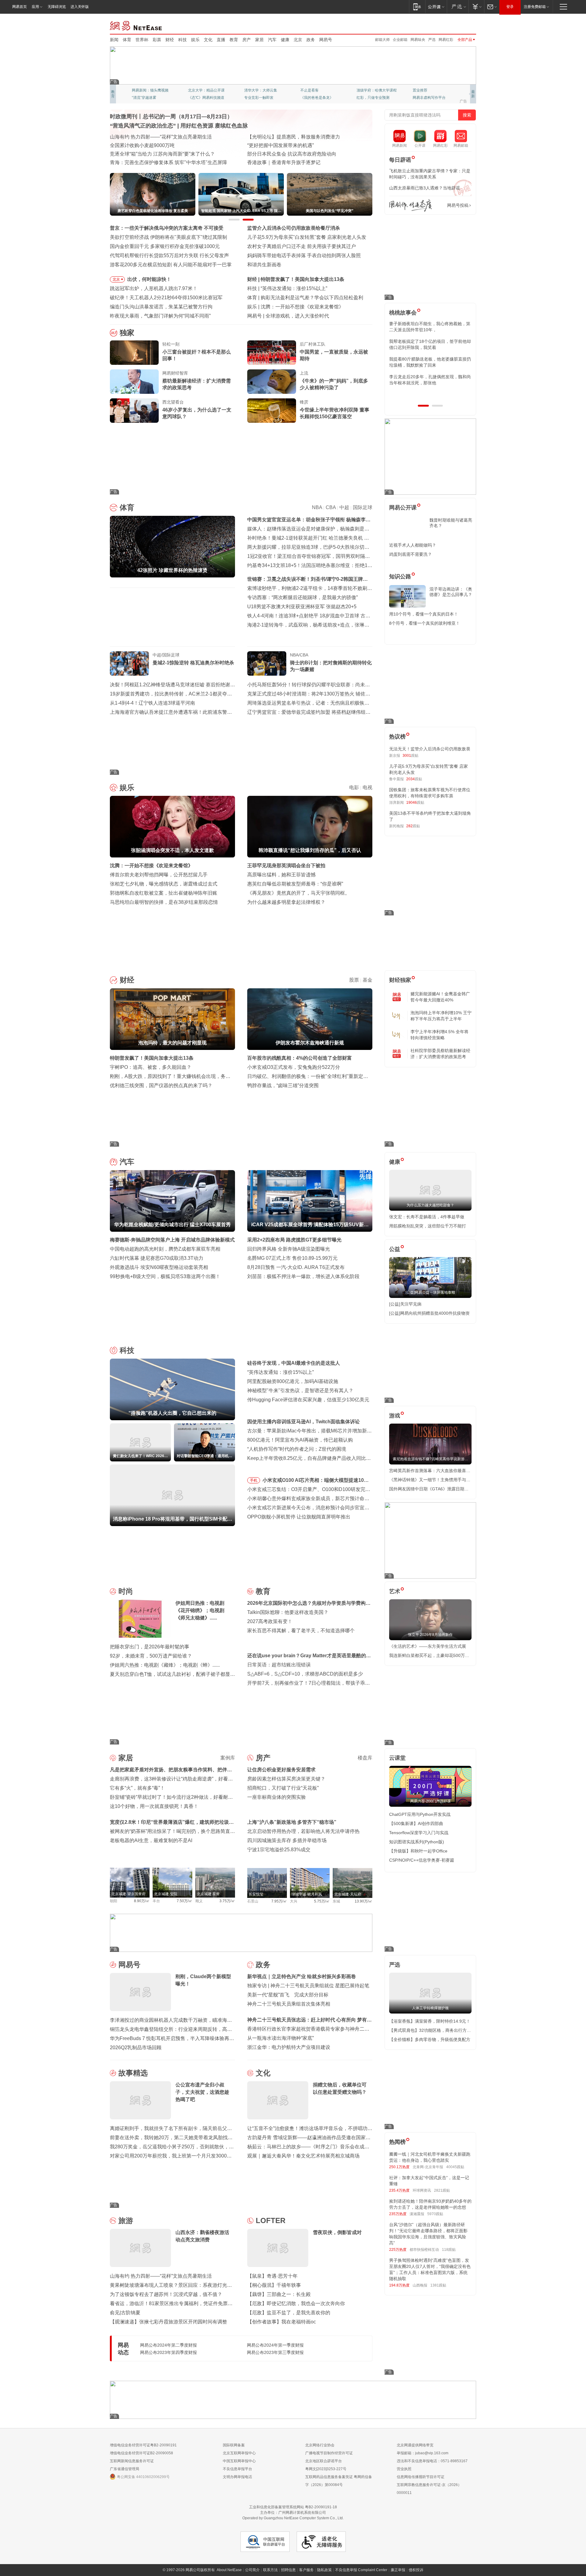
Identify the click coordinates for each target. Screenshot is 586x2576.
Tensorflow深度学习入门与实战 (419, 1833)
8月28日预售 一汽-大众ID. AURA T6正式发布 (296, 1267)
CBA (331, 507)
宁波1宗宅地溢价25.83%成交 (279, 1850)
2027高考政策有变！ (270, 1621)
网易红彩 (446, 40)
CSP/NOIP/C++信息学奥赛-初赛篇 (422, 1860)
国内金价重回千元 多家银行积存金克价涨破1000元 (165, 246)
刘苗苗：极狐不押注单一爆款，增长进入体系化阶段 (303, 1276)
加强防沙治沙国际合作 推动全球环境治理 (292, 154)
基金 (367, 980)
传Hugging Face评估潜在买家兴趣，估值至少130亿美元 (308, 1400)
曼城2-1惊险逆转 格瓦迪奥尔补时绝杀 (193, 663)
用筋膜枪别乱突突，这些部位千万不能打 (428, 1226)
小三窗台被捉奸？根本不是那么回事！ (197, 355)
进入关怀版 (80, 7)
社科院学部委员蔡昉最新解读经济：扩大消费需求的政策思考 (440, 1054)
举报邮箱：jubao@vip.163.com (423, 2453)
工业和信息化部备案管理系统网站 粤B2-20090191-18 (293, 2507)
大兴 (294, 1901)
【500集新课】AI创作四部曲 (416, 1823)
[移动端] (417, 7)
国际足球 (363, 507)
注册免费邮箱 (535, 7)
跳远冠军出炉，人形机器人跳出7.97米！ (154, 288)
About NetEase (229, 2570)
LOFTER (271, 2220)
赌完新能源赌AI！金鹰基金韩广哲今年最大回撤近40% (440, 997)
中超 (344, 507)
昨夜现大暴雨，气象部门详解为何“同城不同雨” (160, 316)
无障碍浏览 (57, 7)
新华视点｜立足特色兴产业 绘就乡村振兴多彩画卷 (302, 1976)
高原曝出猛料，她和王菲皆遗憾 (281, 875)
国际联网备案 (234, 2445)
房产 (247, 40)
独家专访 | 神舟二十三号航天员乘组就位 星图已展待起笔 (308, 1986)
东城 (336, 1901)
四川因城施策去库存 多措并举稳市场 (287, 1840)
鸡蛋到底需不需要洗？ (411, 554)
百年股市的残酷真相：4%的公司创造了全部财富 (300, 1058)
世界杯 (142, 40)
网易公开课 (403, 508)
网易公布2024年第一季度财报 (275, 2345)
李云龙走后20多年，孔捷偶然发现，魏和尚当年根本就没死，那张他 (430, 380)
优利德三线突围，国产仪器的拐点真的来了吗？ (161, 1085)
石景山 (253, 1901)
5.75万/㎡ (322, 1901)
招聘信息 (288, 2570)
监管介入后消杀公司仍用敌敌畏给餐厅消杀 (294, 228)
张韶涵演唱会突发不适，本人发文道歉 (302, 307)
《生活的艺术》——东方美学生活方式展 (428, 1646)
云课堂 (397, 1758)
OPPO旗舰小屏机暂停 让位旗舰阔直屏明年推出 (299, 1517)
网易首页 (20, 7)
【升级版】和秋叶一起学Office (418, 1851)
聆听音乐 (251, 90)
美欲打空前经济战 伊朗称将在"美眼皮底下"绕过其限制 (168, 237)
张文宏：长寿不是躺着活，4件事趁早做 (427, 1217)
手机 (254, 1480)
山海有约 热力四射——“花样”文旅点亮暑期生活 (161, 2276)
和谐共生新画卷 (264, 265)
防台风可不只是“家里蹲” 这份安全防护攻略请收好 (163, 145)
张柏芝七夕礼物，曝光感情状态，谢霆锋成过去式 (164, 884)
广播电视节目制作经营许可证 (329, 2453)
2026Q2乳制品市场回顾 (136, 2048)
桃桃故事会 (403, 313)
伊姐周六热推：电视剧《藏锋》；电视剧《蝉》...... (165, 1665)
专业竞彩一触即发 (427, 98)
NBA (317, 507)
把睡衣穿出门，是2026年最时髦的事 (150, 1647)
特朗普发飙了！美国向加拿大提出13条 (152, 1058)
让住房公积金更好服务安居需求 (281, 1770)
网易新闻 (136, 25)
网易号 (326, 40)
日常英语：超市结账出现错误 (279, 1665)
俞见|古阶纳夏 (125, 2313)
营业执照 (404, 2469)
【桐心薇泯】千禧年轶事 (274, 2285)
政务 (311, 40)
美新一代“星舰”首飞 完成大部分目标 (288, 1995)
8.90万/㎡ (142, 1901)
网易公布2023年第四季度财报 (168, 2352)
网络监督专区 (456, 25)
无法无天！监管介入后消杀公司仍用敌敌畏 (430, 749)
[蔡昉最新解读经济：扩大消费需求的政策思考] (134, 382)
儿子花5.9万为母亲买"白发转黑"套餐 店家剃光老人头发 (307, 237)
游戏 (395, 1416)
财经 (170, 40)
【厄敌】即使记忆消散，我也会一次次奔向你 (296, 2303)
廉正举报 (398, 2570)
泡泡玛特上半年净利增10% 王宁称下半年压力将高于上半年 (441, 1016)
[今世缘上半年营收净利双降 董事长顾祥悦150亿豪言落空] (272, 411)
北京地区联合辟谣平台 (324, 2461)
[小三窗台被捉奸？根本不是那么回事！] (134, 353)
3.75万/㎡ (227, 1901)
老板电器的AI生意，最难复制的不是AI (151, 1840)
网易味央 (418, 40)
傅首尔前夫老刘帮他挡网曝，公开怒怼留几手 (159, 875)
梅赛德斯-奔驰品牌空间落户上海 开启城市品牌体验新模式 (172, 1240)
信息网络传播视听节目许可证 (421, 2477)
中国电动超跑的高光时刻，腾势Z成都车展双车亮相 (165, 1249)
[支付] (476, 7)
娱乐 (195, 40)
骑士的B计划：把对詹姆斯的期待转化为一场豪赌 (331, 666)
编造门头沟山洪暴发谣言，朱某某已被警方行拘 (161, 307)
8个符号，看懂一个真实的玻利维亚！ (425, 623)
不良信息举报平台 (237, 2469)
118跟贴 (449, 2250)
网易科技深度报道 (315, 98)
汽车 (272, 40)
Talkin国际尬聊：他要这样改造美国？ (288, 1612)
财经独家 (400, 980)
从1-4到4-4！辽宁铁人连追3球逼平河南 (152, 703)
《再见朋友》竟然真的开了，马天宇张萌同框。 (298, 893)
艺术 (395, 1591)
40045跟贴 (455, 2167)
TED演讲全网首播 (146, 98)
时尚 (126, 1591)
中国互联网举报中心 (239, 2461)
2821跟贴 (442, 2190)
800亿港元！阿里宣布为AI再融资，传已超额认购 (300, 1440)
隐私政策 (324, 2570)
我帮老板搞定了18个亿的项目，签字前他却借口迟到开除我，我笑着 (430, 344)
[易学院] (411, 205)
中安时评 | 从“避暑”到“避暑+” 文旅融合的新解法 (298, 137)
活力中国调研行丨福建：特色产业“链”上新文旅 (160, 154)
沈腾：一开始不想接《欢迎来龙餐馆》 (151, 866)
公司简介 (252, 2570)
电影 (354, 787)
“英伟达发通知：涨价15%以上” (280, 1372)
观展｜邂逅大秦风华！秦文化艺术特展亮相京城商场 (303, 2156)
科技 (183, 40)
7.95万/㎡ (279, 1901)
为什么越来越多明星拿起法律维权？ (286, 902)
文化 (208, 40)
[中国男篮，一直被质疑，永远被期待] (272, 353)
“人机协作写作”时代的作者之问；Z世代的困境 (297, 1449)
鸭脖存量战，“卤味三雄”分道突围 (283, 1085)
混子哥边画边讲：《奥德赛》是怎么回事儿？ (451, 592)
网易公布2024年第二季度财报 (168, 2345)
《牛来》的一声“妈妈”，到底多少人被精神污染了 (334, 384)
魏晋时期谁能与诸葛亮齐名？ (451, 523)
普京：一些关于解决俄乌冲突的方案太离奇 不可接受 (167, 228)
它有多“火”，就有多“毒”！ (137, 1788)
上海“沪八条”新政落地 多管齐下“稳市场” (292, 1822)
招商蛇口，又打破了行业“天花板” (283, 1788)
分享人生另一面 (425, 90)
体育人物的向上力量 (373, 98)
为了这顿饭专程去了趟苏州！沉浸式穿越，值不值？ (166, 2294)
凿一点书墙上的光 (203, 90)
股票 (354, 980)
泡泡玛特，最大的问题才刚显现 (295, 279)
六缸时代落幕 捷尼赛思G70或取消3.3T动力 (157, 1258)
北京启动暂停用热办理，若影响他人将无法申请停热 (303, 1831)
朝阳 (114, 1901)
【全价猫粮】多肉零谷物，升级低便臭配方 (430, 2039)
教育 (234, 40)
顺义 (199, 1901)
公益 (395, 1249)
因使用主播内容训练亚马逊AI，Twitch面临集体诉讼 (304, 1422)
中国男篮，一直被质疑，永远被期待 (334, 355)
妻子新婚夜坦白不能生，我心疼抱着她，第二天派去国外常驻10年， (430, 327)
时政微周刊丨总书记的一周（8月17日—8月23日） (171, 117)
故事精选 (133, 2073)
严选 (432, 40)
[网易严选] (458, 7)
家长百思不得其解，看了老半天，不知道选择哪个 (301, 1631)
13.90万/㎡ (364, 1901)
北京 (298, 40)
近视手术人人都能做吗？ (413, 545)
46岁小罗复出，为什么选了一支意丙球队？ (197, 413)
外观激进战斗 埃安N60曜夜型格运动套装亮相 (159, 1267)
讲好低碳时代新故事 (373, 90)
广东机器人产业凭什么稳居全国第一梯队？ (156, 162)
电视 (367, 787)
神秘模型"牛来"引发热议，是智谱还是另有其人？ (300, 1390)
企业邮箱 (400, 40)
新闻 (114, 40)
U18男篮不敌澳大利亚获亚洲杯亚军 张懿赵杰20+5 (302, 607)
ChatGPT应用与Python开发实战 (420, 1814)
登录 (510, 7)
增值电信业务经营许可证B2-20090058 (141, 2453)
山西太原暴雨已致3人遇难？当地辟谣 (425, 188)
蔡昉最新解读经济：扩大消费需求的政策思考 (197, 384)
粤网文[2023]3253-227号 (326, 2469)
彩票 (157, 40)
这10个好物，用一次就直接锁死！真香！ (154, 1806)
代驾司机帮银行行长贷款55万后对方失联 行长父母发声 (169, 255)
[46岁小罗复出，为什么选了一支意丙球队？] (134, 411)
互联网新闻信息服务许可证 (132, 2461)
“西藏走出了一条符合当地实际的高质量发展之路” (300, 162)
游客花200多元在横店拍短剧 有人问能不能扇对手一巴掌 (171, 265)
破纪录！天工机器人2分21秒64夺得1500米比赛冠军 (166, 298)
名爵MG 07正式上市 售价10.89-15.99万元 (292, 1258)
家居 (259, 40)
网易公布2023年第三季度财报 (275, 2352)
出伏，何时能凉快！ (149, 279)
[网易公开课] (436, 7)
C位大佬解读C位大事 (318, 90)
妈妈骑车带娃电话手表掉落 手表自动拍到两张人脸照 (304, 255)
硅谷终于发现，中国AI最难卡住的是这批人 (294, 1363)
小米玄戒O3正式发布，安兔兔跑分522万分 (294, 1067)
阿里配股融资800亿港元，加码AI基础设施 (293, 1381)
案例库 (228, 1758)
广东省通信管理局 (125, 2469)
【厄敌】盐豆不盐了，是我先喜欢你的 (289, 2313)
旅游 (126, 2220)
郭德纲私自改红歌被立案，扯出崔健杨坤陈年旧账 (164, 893)
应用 (35, 7)
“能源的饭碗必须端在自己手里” (143, 137)
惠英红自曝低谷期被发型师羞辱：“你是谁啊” (295, 884)
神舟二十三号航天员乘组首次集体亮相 (289, 2004)
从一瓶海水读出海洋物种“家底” (280, 2038)
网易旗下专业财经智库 (150, 90)
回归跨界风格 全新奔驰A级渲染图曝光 (289, 1249)
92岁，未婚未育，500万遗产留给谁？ (151, 1656)
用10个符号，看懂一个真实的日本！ (424, 614)
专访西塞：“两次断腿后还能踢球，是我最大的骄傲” (302, 597)
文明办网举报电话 (237, 2477)
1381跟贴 (438, 2285)
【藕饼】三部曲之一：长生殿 (279, 2294)
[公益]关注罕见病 (405, 1304)
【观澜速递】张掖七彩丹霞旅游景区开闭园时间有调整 (168, 2322)
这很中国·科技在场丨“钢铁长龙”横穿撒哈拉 (293, 145)
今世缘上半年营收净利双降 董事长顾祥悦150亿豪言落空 (335, 413)
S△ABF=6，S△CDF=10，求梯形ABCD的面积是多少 (305, 1674)
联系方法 (270, 2570)
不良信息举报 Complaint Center (361, 2570)
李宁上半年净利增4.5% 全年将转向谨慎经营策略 (440, 1035)
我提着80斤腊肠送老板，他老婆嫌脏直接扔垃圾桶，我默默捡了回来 (430, 362)
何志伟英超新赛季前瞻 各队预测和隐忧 (303, 298)
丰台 (156, 1901)
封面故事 (195, 98)
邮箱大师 (382, 40)
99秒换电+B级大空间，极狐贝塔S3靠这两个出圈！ (165, 1276)
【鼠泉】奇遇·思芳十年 (272, 2276)
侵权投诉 (416, 2570)
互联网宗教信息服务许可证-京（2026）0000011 (429, 2489)
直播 (221, 40)
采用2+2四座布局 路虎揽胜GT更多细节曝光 (294, 1240)
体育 (127, 40)
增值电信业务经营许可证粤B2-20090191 (143, 2445)
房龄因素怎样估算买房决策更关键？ (286, 1779)
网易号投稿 (458, 205)
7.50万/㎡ (184, 1901)
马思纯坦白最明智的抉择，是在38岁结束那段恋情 (164, 902)
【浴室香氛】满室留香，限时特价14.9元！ (430, 2021)
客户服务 (306, 2570)
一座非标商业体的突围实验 (277, 1797)
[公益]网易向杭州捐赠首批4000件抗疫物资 (429, 1313)
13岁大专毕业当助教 (261, 98)
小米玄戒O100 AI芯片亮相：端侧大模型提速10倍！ (313, 1481)
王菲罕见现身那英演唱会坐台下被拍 (286, 866)
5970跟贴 (435, 2214)
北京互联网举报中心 (239, 2453)
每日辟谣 (400, 160)
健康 (285, 40)
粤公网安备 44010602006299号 (143, 2477)
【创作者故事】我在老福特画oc (282, 2322)
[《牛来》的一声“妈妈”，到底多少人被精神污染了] (272, 382)
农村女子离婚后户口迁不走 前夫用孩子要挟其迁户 (302, 246)
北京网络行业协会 (320, 2445)
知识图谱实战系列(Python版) (417, 1842)
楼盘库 (365, 1758)
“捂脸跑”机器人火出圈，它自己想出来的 (304, 288)
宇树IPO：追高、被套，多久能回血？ (151, 1067)
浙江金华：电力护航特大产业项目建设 (289, 2047)
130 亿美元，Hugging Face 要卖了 (303, 316)
